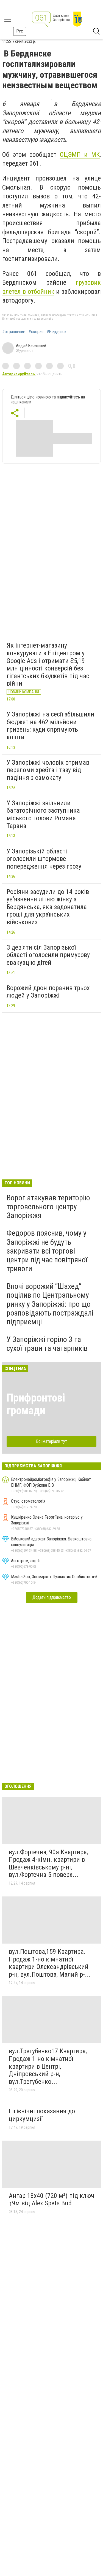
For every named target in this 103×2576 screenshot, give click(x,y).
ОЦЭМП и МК (80, 155)
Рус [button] (20, 31)
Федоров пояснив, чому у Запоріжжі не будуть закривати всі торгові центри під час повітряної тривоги (47, 1251)
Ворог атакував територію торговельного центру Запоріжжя (48, 1207)
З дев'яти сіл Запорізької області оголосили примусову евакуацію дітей (48, 955)
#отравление (14, 332)
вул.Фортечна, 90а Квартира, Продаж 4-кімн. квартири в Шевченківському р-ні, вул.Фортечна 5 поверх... (48, 1864)
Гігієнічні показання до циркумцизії (42, 2115)
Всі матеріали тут (51, 1441)
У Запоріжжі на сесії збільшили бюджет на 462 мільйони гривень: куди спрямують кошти (50, 726)
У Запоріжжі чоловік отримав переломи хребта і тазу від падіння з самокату (48, 770)
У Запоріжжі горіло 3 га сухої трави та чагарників (47, 1344)
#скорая (36, 332)
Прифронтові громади (36, 1404)
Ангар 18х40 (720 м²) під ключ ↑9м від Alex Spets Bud (51, 2200)
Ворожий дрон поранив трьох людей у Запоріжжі (48, 992)
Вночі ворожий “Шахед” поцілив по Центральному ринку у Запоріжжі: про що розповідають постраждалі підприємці (50, 1304)
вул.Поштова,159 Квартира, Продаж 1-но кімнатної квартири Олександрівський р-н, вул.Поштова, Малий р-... (50, 1963)
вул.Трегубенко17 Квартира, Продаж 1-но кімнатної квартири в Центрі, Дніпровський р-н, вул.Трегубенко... (48, 2066)
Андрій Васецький (31, 346)
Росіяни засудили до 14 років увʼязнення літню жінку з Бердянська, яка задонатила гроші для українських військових (48, 907)
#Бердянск (57, 332)
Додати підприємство (52, 1597)
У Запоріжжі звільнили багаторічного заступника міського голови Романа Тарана (43, 814)
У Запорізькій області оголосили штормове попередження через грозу (44, 859)
